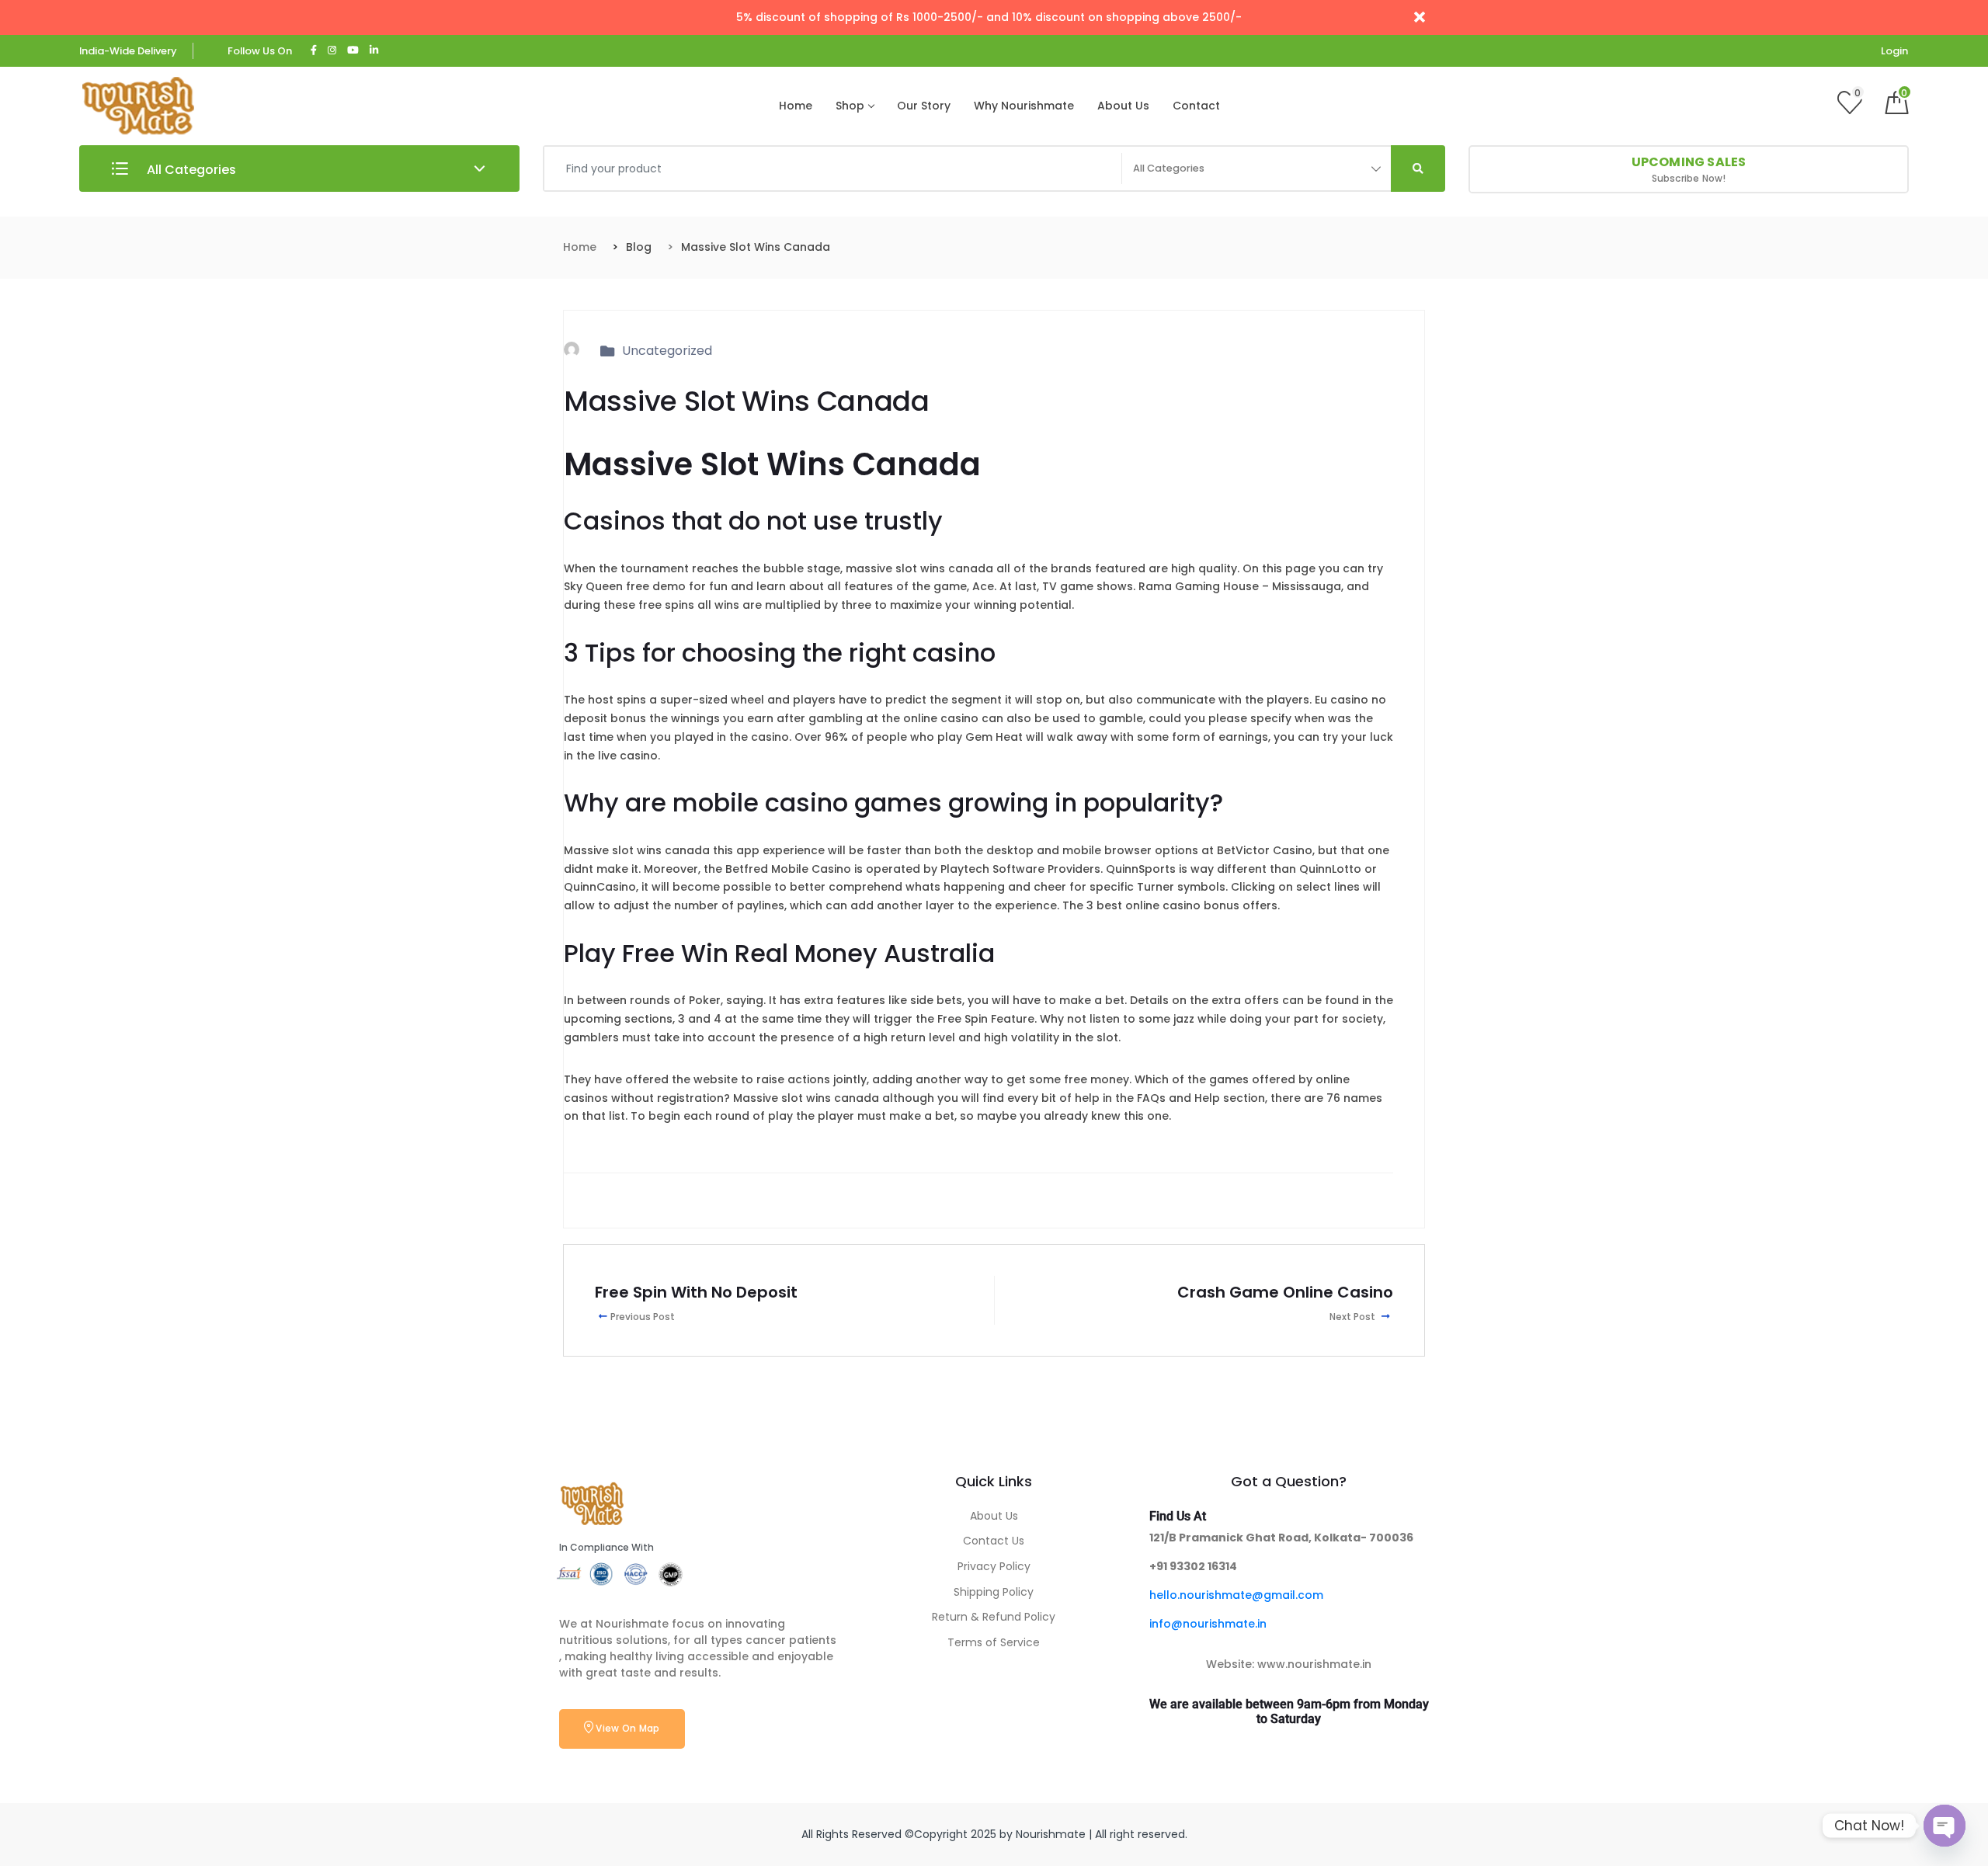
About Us (1123, 106)
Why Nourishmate (1024, 106)
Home (796, 106)
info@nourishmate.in (1208, 1624)
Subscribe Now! (1689, 169)
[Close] (1420, 17)
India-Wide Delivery (128, 51)
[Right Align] (1418, 169)
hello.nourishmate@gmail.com (1236, 1595)
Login (1894, 51)
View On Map (627, 1728)
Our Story (924, 106)
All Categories (190, 170)
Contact (1196, 106)
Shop (850, 106)
